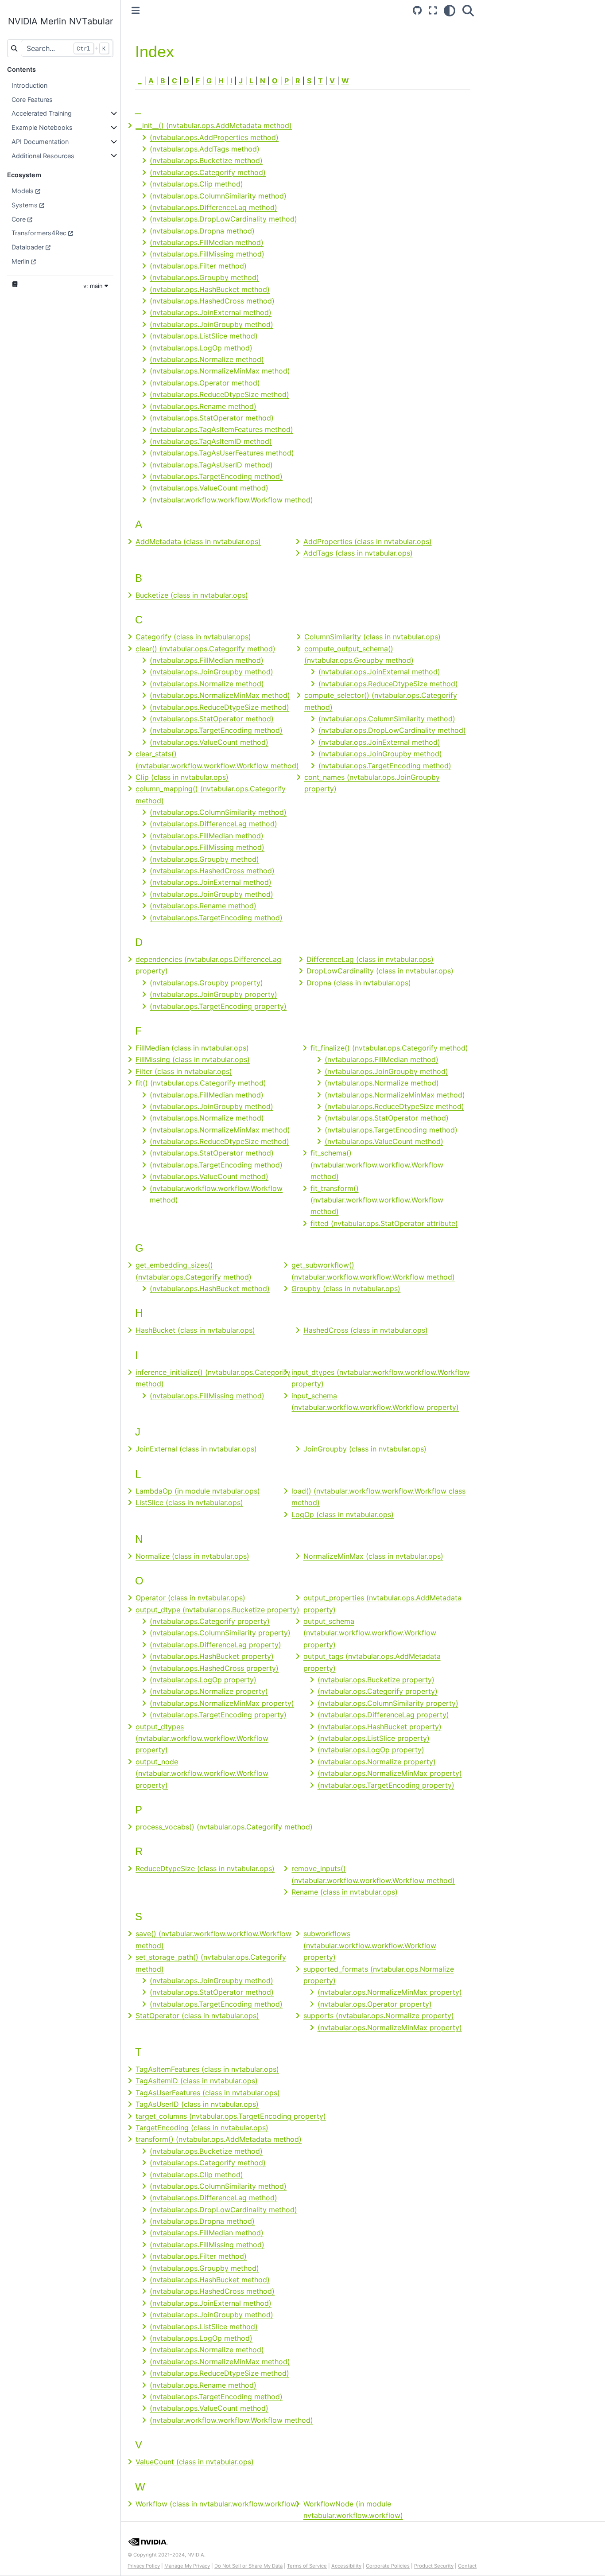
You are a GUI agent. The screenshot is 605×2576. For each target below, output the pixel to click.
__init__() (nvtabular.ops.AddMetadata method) (214, 125)
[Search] (468, 10)
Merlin (20, 261)
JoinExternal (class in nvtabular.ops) (196, 1449)
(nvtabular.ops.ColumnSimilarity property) (220, 1633)
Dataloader (28, 247)
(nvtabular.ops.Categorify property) (210, 1621)
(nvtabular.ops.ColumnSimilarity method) (218, 196)
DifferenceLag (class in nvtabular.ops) (370, 959)
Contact (467, 2566)
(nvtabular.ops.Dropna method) (202, 231)
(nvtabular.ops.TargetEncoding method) (216, 476)
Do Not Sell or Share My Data (248, 2566)
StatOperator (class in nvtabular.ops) (197, 2016)
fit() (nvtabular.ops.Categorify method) (201, 1083)
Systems (25, 205)
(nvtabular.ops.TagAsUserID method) (211, 465)
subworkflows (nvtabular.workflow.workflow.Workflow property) (370, 1945)
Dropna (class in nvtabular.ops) (359, 983)
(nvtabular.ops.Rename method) (203, 406)
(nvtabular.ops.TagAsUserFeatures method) (222, 453)
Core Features (32, 99)
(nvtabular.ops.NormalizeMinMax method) (220, 371)
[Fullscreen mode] (433, 10)
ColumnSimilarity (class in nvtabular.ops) (372, 637)
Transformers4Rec (39, 233)
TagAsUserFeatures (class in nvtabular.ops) (208, 2093)
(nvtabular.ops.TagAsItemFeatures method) (221, 429)
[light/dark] (450, 10)
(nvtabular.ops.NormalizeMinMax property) (222, 1703)
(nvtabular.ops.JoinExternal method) (211, 312)
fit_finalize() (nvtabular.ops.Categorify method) (389, 1048)
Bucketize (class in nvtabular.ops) (192, 595)
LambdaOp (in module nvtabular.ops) (198, 1491)
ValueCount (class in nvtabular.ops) (195, 2462)
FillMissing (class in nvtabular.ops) (193, 1059)
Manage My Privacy (187, 2566)
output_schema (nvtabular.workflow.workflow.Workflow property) (370, 1633)
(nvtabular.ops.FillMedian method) (207, 242)
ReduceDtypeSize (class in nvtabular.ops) (205, 1868)
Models (23, 191)
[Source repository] (417, 10)
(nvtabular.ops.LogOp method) (201, 348)
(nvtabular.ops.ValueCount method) (209, 488)
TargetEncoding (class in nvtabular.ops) (202, 2128)
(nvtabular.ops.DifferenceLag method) (213, 207)
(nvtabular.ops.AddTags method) (205, 149)
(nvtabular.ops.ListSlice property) (374, 1738)
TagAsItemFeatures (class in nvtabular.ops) (207, 2069)
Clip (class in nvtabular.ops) (182, 777)
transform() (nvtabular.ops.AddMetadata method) (219, 2139)
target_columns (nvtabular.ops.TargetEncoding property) (231, 2116)
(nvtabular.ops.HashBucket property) (212, 1656)
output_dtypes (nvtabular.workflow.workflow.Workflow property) (202, 1738)
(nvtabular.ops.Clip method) (196, 184)
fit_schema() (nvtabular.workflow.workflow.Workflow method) (377, 1165)
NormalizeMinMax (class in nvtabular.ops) (373, 1556)
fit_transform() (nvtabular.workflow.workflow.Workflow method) (377, 1200)
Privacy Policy (144, 2566)
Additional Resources (43, 156)
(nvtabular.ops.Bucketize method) (206, 160)
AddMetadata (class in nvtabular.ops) (198, 541)
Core (19, 219)
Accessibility (346, 2566)
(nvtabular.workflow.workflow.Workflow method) (231, 500)
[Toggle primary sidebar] (136, 10)
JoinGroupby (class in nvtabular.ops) (365, 1449)
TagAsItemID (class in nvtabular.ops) (197, 2081)
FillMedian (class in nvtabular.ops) (192, 1048)
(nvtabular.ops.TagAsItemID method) (211, 441)
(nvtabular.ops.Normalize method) (207, 359)
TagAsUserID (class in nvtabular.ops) (197, 2104)
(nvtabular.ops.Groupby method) (204, 277)
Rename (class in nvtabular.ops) (345, 1892)
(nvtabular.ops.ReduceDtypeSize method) (219, 394)
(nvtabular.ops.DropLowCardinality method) (223, 219)
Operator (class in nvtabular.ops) (190, 1598)
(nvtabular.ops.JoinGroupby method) (211, 324)
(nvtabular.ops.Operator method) (205, 383)
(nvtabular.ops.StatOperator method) (212, 418)
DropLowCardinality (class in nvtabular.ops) (380, 971)
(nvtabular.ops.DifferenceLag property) (215, 1645)
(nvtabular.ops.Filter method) (198, 266)
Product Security (434, 2566)
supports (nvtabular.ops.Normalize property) (379, 2016)
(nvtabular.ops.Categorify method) (208, 172)
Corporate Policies (388, 2566)
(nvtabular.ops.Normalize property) (209, 1691)
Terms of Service (307, 2566)
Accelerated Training (42, 113)
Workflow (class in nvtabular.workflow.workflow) (217, 2504)
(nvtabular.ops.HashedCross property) (214, 1668)
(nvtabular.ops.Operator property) (375, 2004)
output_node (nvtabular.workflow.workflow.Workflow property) (202, 1773)
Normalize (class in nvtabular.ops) (192, 1556)
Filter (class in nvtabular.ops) (184, 1071)
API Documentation (40, 142)
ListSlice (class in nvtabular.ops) (189, 1502)
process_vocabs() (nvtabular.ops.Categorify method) (224, 1827)
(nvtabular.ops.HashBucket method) (210, 289)
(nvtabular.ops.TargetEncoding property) (218, 1006)
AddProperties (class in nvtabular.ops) (368, 541)
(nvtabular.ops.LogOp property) (203, 1680)
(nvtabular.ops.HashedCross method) (212, 301)
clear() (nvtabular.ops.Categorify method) (206, 649)
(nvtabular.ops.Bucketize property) (376, 1680)
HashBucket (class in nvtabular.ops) (195, 1330)
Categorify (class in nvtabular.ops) (193, 637)
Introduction (29, 85)
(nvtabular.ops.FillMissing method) (207, 254)
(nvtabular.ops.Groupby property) (206, 983)
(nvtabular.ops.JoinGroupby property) (213, 994)
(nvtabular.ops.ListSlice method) (204, 336)
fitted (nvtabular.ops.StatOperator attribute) (384, 1223)
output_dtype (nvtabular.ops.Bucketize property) (217, 1610)
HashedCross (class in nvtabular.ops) (366, 1330)
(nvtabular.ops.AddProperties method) (214, 137)
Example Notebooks (42, 127)
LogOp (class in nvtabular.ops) (343, 1514)
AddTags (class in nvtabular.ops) (358, 553)
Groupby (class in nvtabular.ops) (346, 1288)
